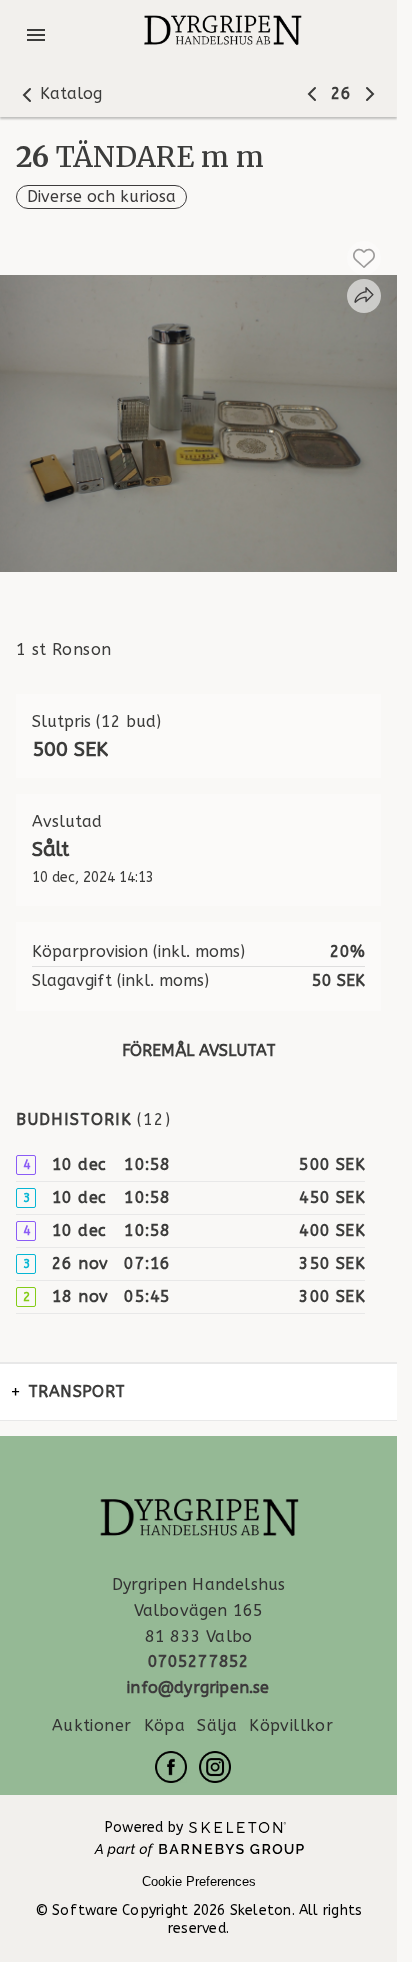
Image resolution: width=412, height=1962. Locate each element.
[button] (59, 94)
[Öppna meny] (36, 35)
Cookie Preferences (199, 1881)
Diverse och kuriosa (101, 196)
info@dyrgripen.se (198, 1687)
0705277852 (199, 1661)
